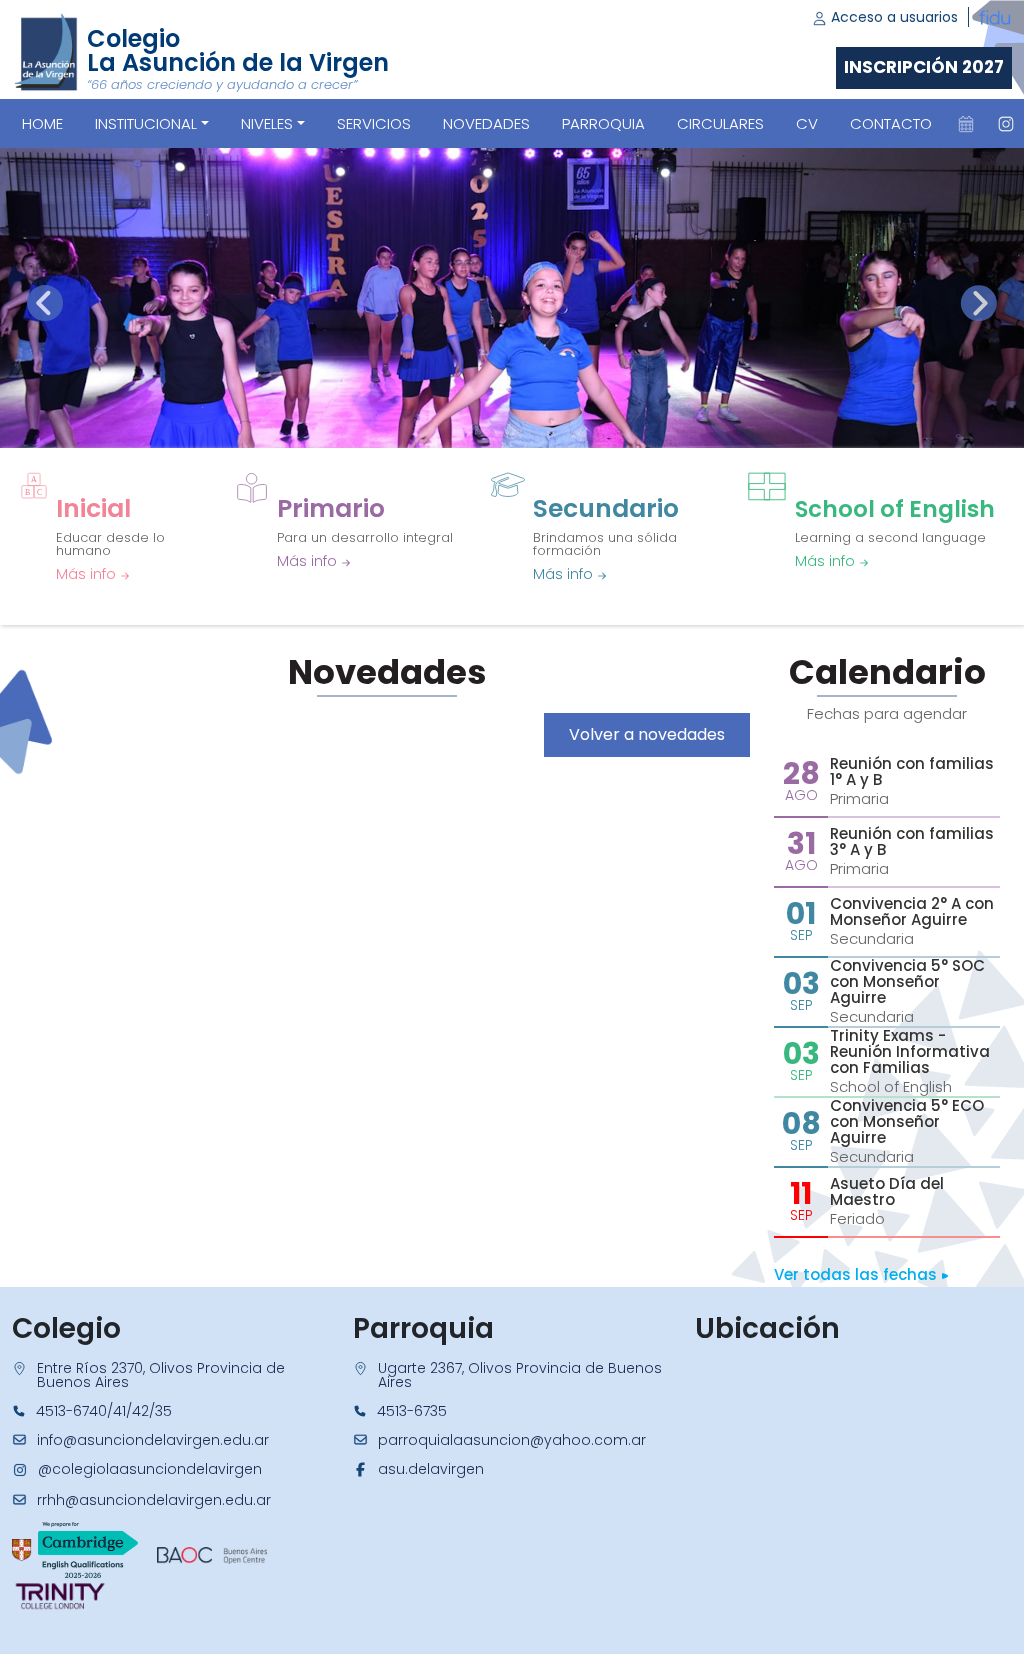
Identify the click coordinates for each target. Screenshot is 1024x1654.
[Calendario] (966, 124)
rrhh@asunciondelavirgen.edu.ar (154, 1500)
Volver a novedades (647, 734)
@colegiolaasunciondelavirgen (150, 1469)
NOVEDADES (486, 123)
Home (42, 123)
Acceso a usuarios (892, 17)
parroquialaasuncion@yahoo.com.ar (512, 1440)
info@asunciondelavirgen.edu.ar (153, 1440)
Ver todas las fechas (857, 1274)
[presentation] (45, 303)
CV (807, 123)
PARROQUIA (603, 123)
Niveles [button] (267, 123)
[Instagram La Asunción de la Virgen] (1006, 124)
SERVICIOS (374, 123)
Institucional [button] (146, 123)
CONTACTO (891, 123)
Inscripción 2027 (924, 67)
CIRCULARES (720, 123)
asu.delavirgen (431, 1469)
